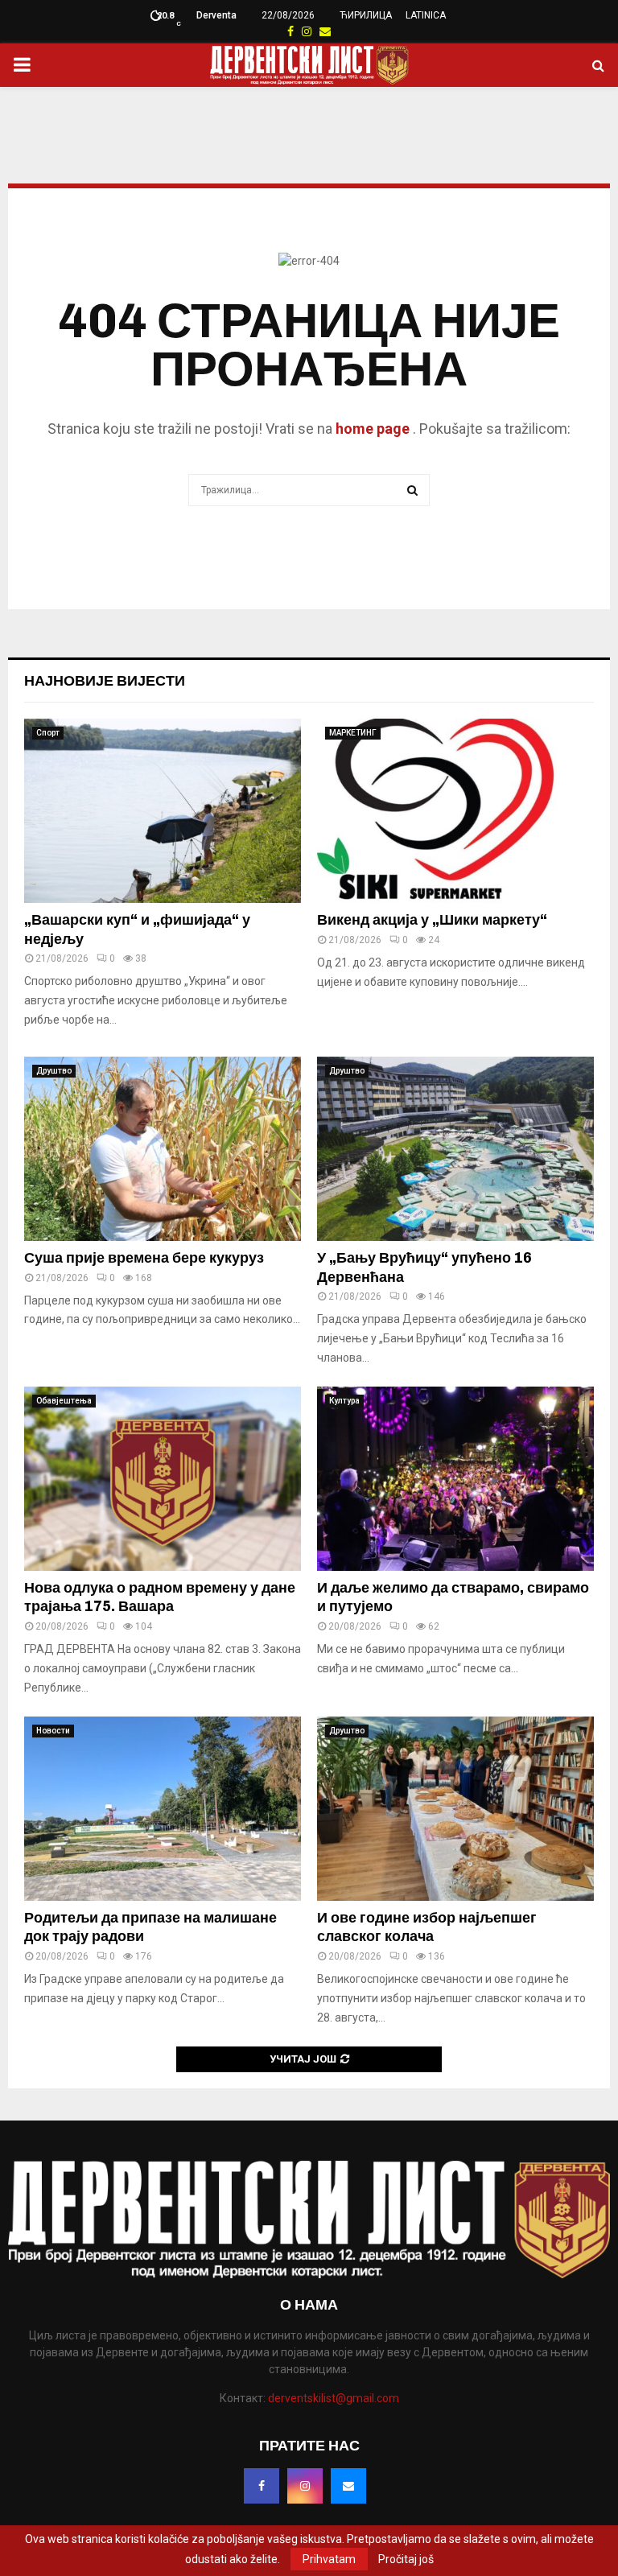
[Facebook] (262, 2486)
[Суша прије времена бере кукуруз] (163, 1149)
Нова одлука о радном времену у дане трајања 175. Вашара (160, 1597)
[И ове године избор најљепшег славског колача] (455, 1809)
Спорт (48, 733)
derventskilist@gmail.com (334, 2398)
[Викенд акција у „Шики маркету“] (455, 811)
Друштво (54, 1071)
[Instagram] (305, 2486)
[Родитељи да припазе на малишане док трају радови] (163, 1809)
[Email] (348, 2486)
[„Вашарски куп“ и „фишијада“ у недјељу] (163, 811)
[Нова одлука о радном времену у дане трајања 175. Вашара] (163, 1479)
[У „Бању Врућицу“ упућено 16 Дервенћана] (455, 1149)
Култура (344, 1401)
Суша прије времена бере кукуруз (144, 1258)
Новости (53, 1731)
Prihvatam (329, 2559)
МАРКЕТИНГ (353, 733)
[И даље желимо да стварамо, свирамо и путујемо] (455, 1479)
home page (373, 429)
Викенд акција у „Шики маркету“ (432, 920)
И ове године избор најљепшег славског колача (427, 1927)
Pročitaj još (406, 2559)
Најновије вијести (105, 681)
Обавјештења (64, 1401)
